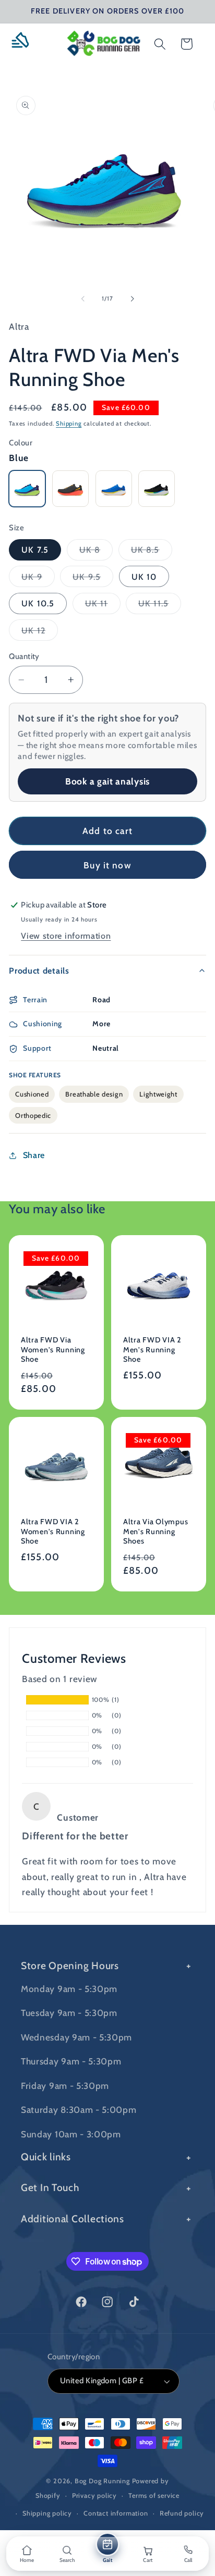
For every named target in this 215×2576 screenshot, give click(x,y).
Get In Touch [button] (50, 2187)
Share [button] (34, 1155)
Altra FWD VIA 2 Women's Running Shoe (53, 1531)
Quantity (24, 656)
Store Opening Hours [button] (70, 1965)
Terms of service (154, 2496)
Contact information (116, 2513)
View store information (66, 936)
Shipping (69, 424)
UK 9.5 (93, 579)
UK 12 (40, 633)
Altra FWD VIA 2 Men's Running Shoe (152, 1349)
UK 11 (103, 606)
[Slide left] (83, 298)
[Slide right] (132, 298)
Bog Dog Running (102, 2481)
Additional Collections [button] (73, 2219)
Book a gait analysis (107, 781)
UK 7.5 (35, 550)
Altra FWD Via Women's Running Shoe (53, 1349)
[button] (24, 44)
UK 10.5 (38, 603)
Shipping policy (47, 2513)
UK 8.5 (152, 552)
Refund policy (182, 2513)
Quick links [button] (46, 2157)
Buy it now (107, 865)
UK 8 (96, 552)
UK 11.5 (160, 606)
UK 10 (144, 577)
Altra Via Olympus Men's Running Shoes (156, 1531)
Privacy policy (94, 2496)
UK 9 (38, 579)
